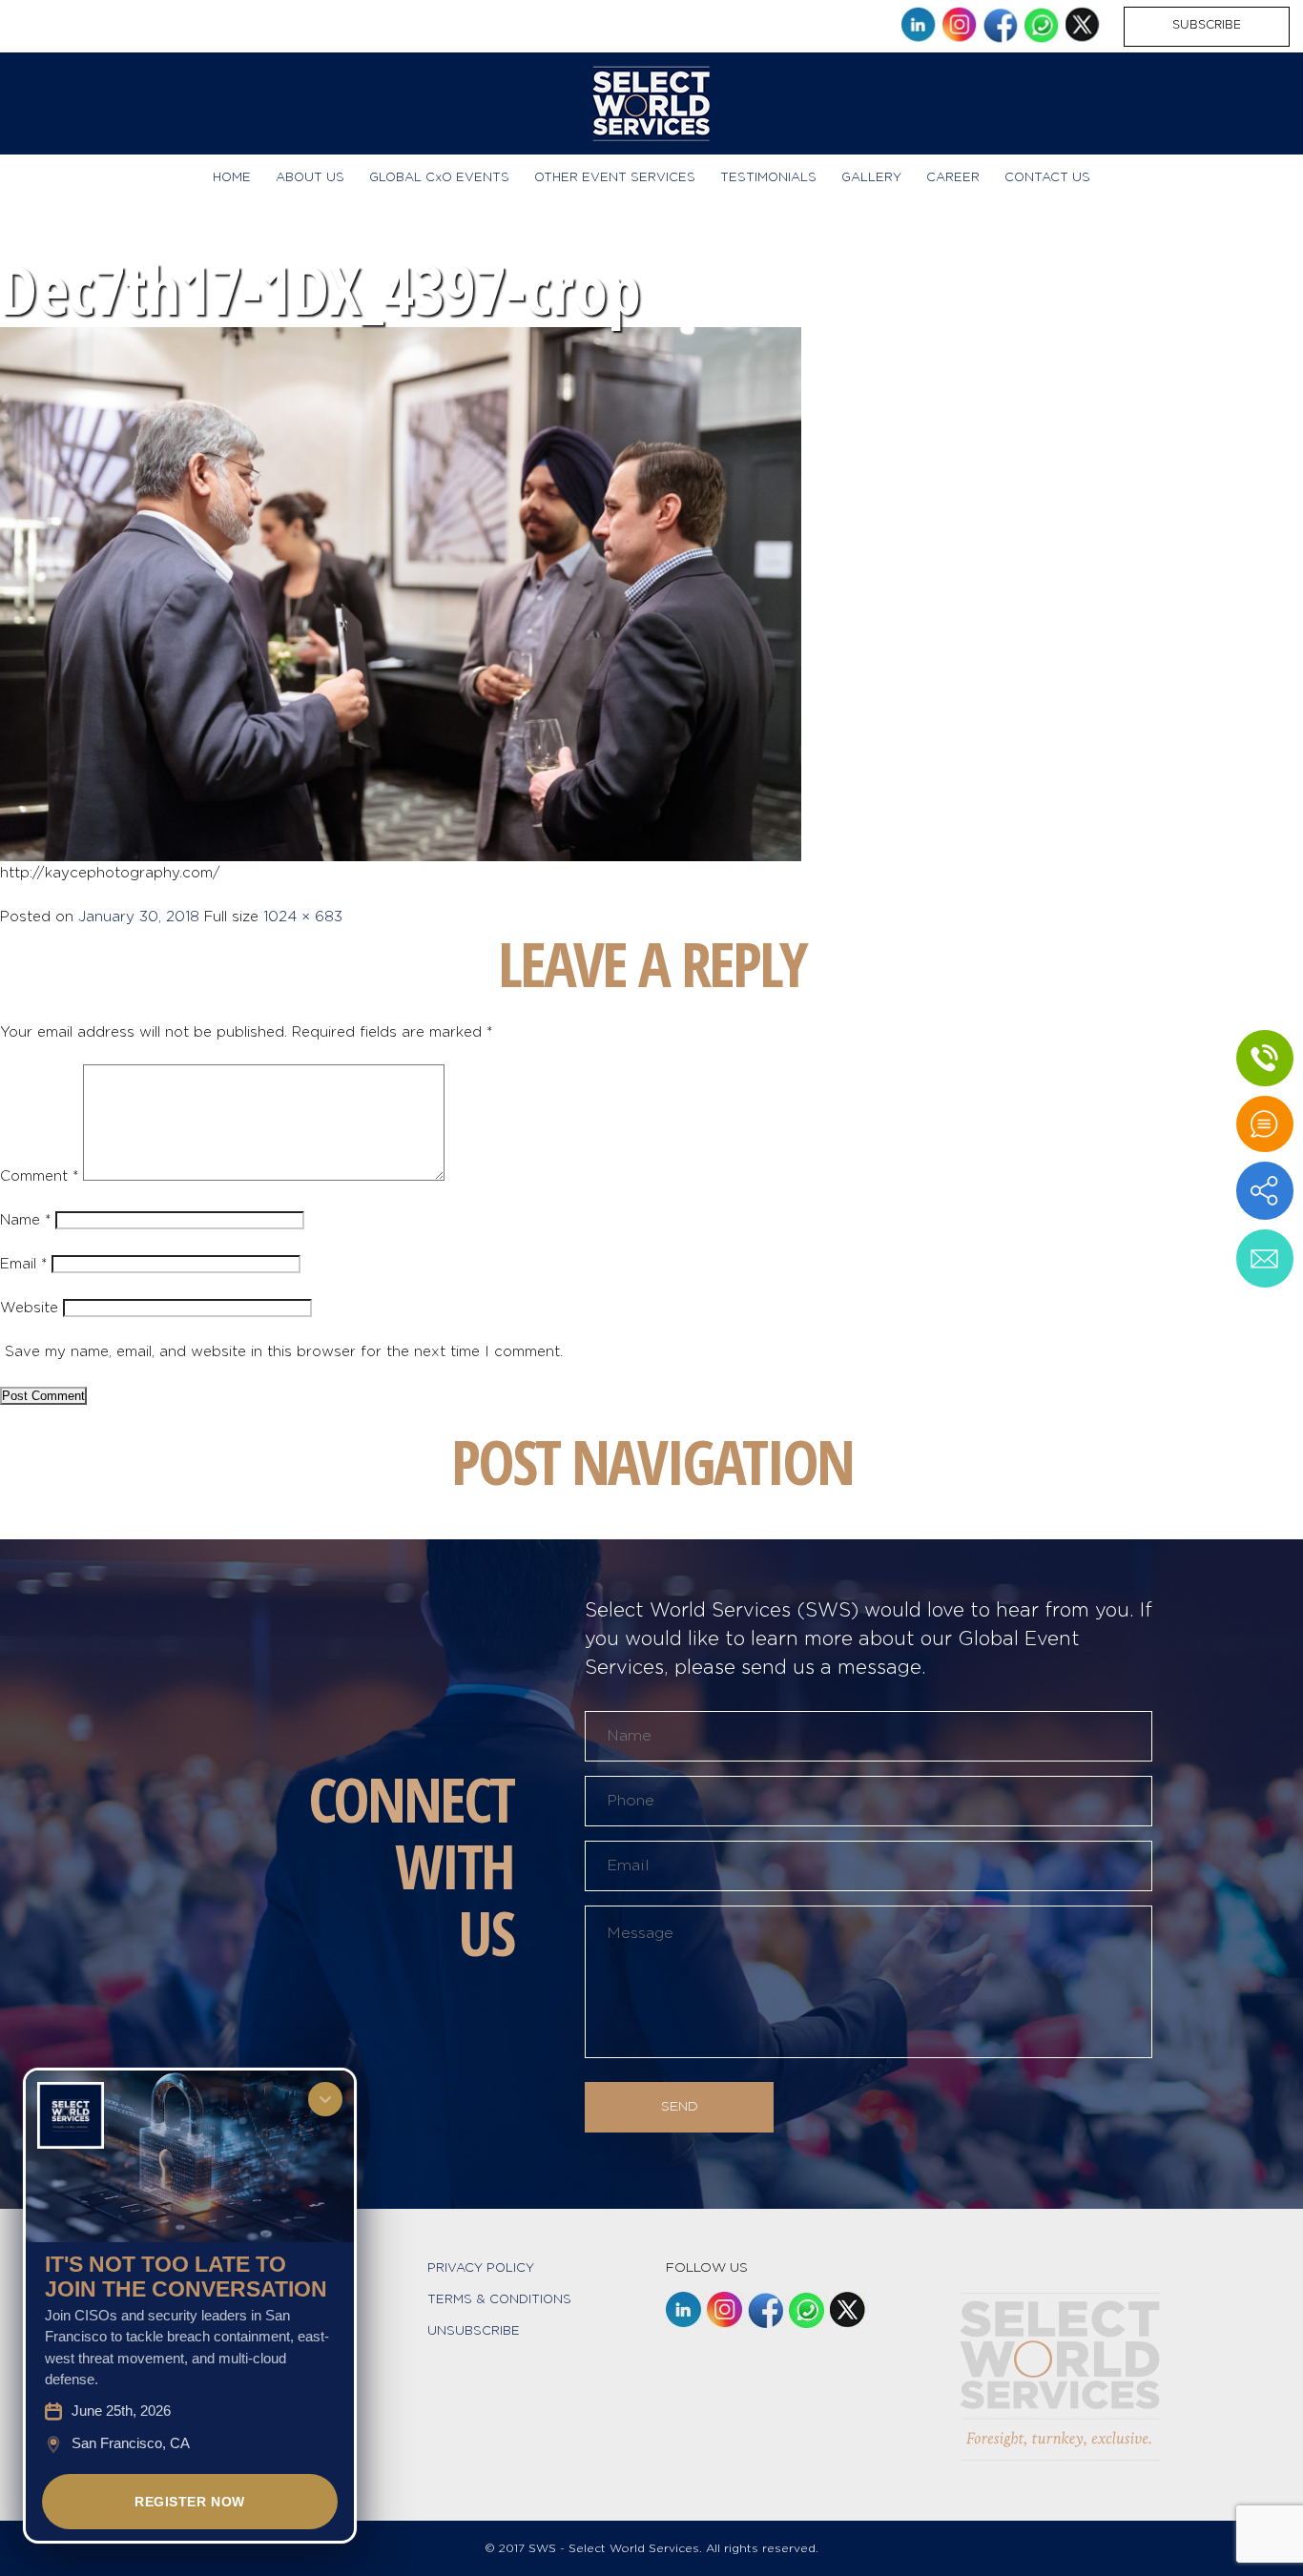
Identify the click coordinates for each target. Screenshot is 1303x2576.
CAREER (953, 178)
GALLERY (871, 178)
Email (23, 1264)
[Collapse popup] (325, 2099)
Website (29, 1308)
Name (25, 1220)
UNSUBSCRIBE (474, 2331)
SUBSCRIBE (1207, 25)
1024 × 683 (303, 917)
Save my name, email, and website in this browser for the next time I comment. (284, 1352)
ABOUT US (310, 178)
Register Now (190, 2502)
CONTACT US (1047, 178)
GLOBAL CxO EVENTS (439, 178)
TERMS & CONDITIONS (499, 2300)
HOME (232, 178)
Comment (39, 1176)
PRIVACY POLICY (481, 2268)
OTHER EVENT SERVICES (615, 178)
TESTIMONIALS (768, 178)
